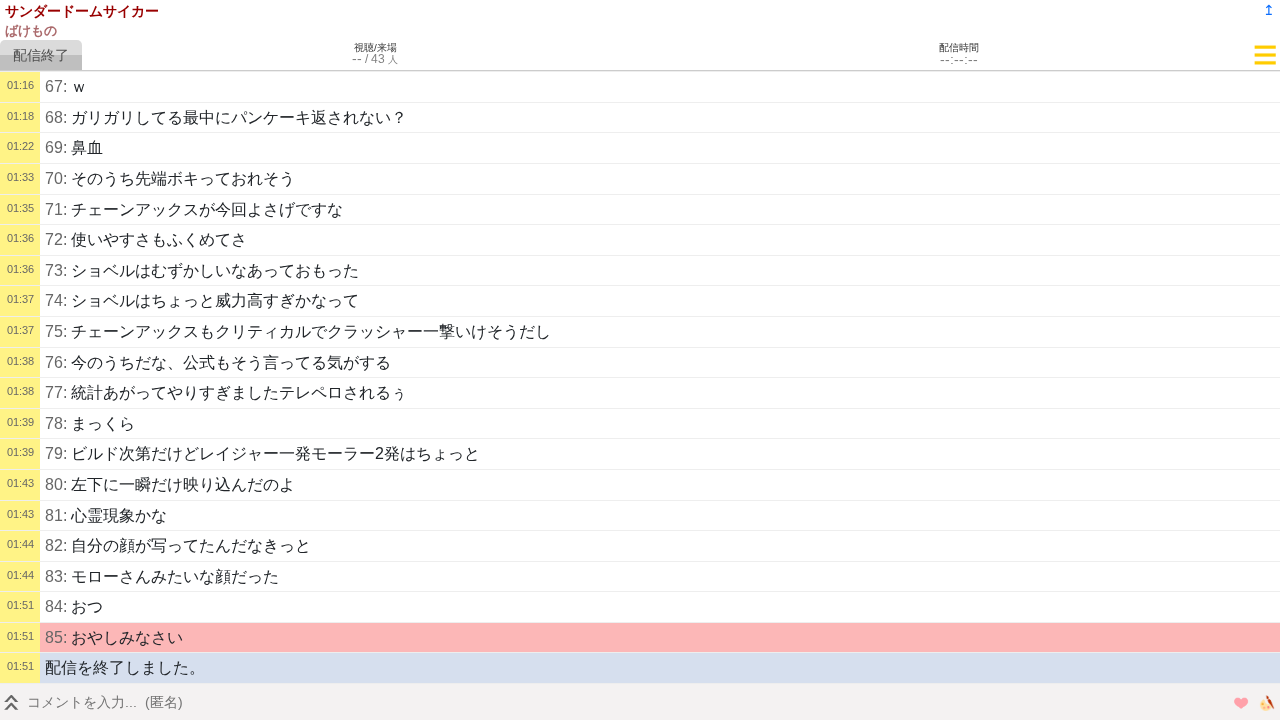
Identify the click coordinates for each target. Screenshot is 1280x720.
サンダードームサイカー (82, 11)
